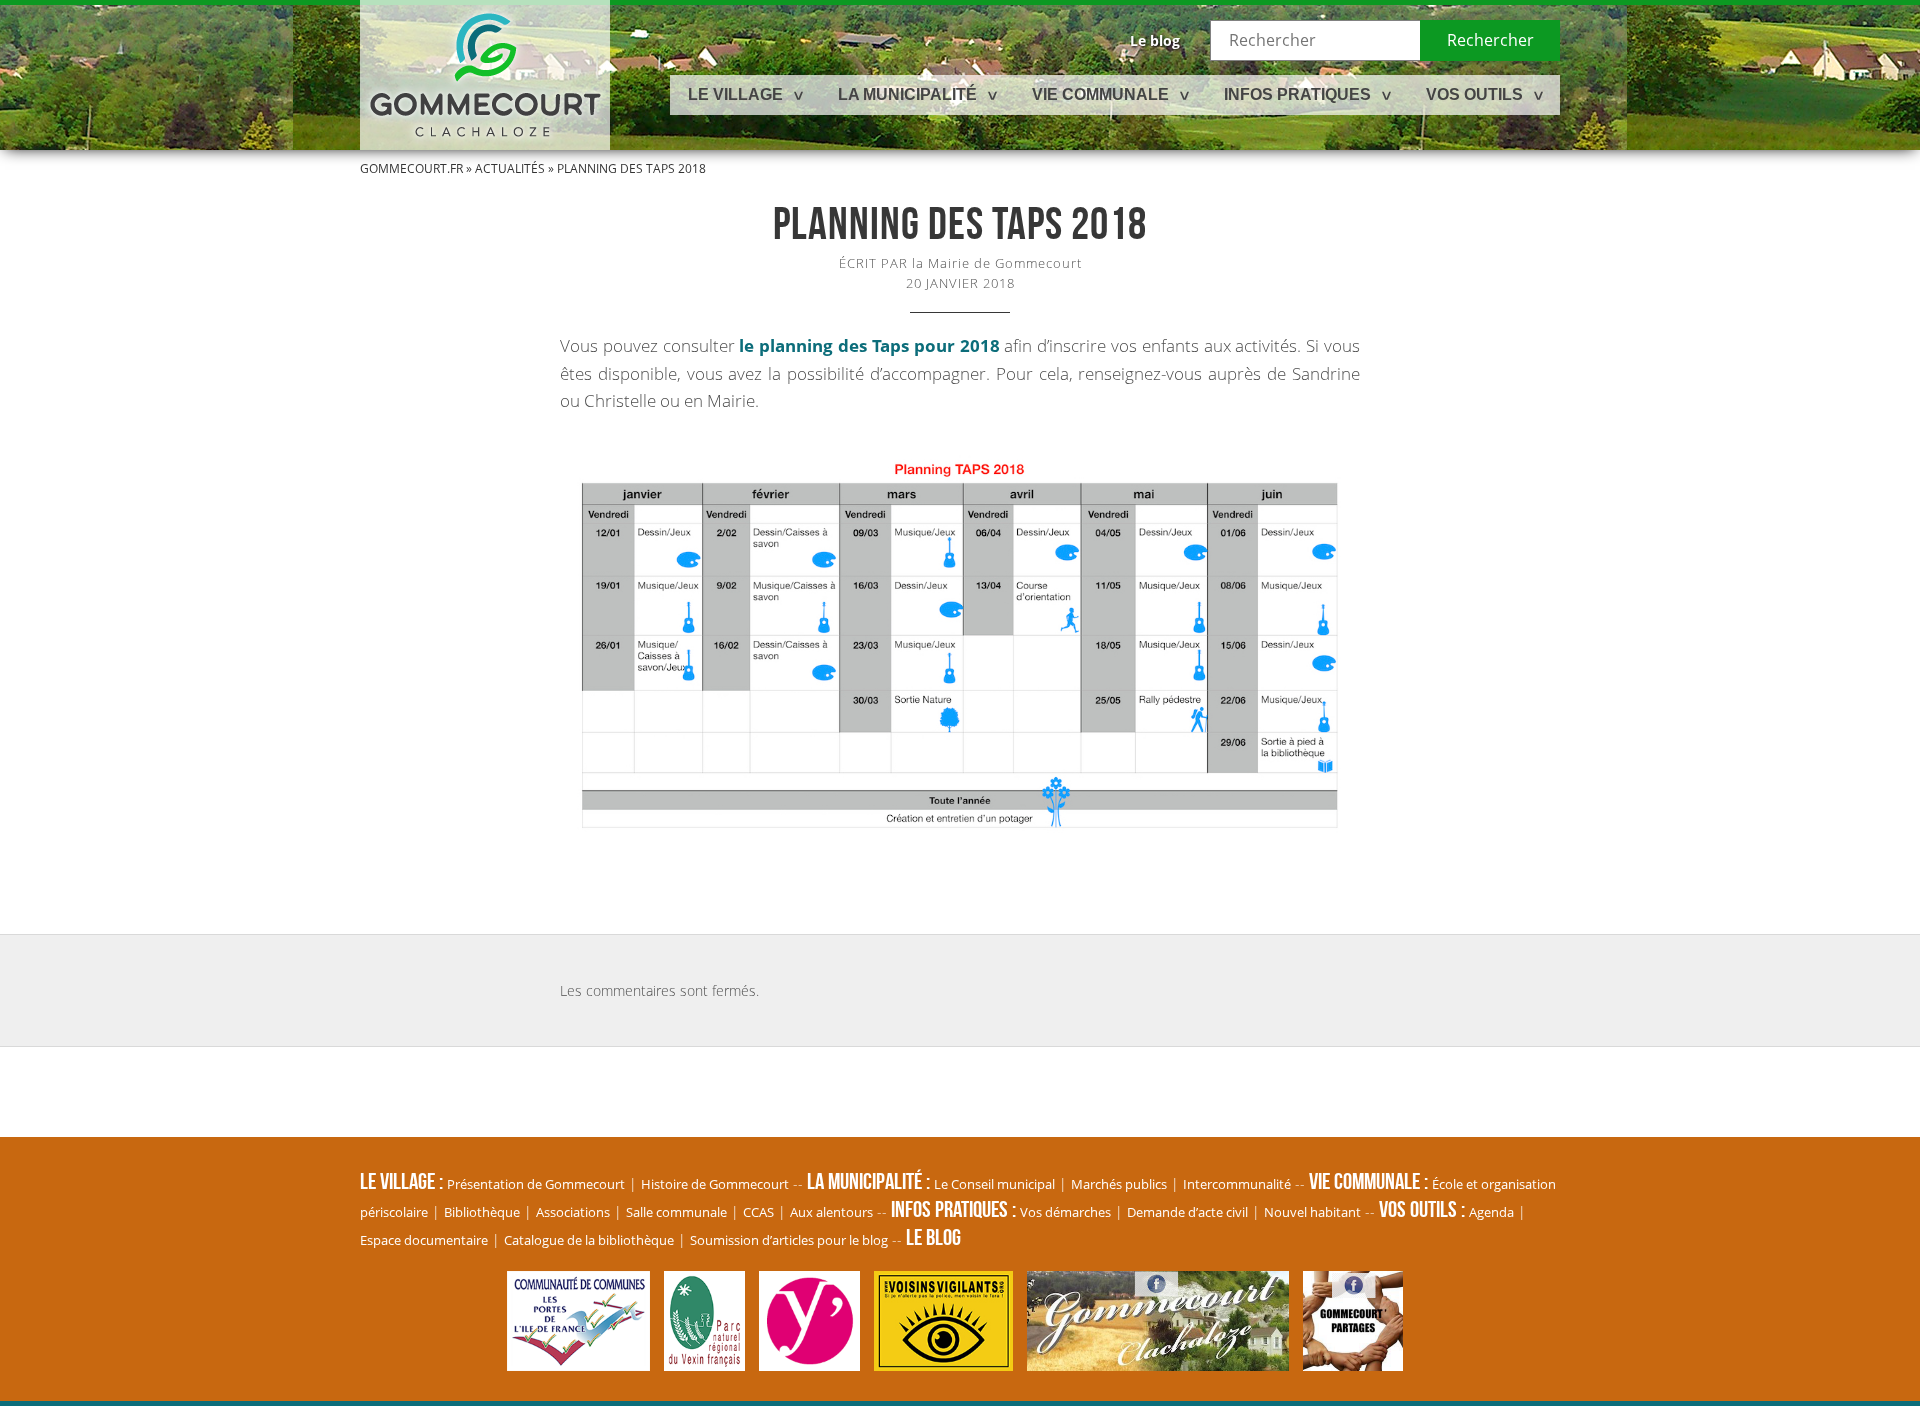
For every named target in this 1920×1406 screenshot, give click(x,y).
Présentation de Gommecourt (536, 1184)
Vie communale (1100, 94)
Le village (735, 94)
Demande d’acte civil (1187, 1212)
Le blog (1155, 40)
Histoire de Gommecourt (715, 1184)
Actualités (510, 168)
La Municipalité (907, 94)
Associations (573, 1212)
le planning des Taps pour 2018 (869, 345)
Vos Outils (1474, 94)
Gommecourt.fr (411, 168)
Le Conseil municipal (994, 1184)
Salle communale (676, 1212)
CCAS (758, 1212)
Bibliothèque (482, 1212)
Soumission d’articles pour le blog (789, 1240)
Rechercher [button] (1490, 40)
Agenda (1491, 1212)
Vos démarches (1065, 1212)
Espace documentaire (424, 1240)
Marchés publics (1119, 1184)
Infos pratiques (1297, 94)
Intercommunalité (1237, 1184)
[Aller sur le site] (583, 1361)
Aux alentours (831, 1212)
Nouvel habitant (1312, 1212)
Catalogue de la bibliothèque (589, 1240)
